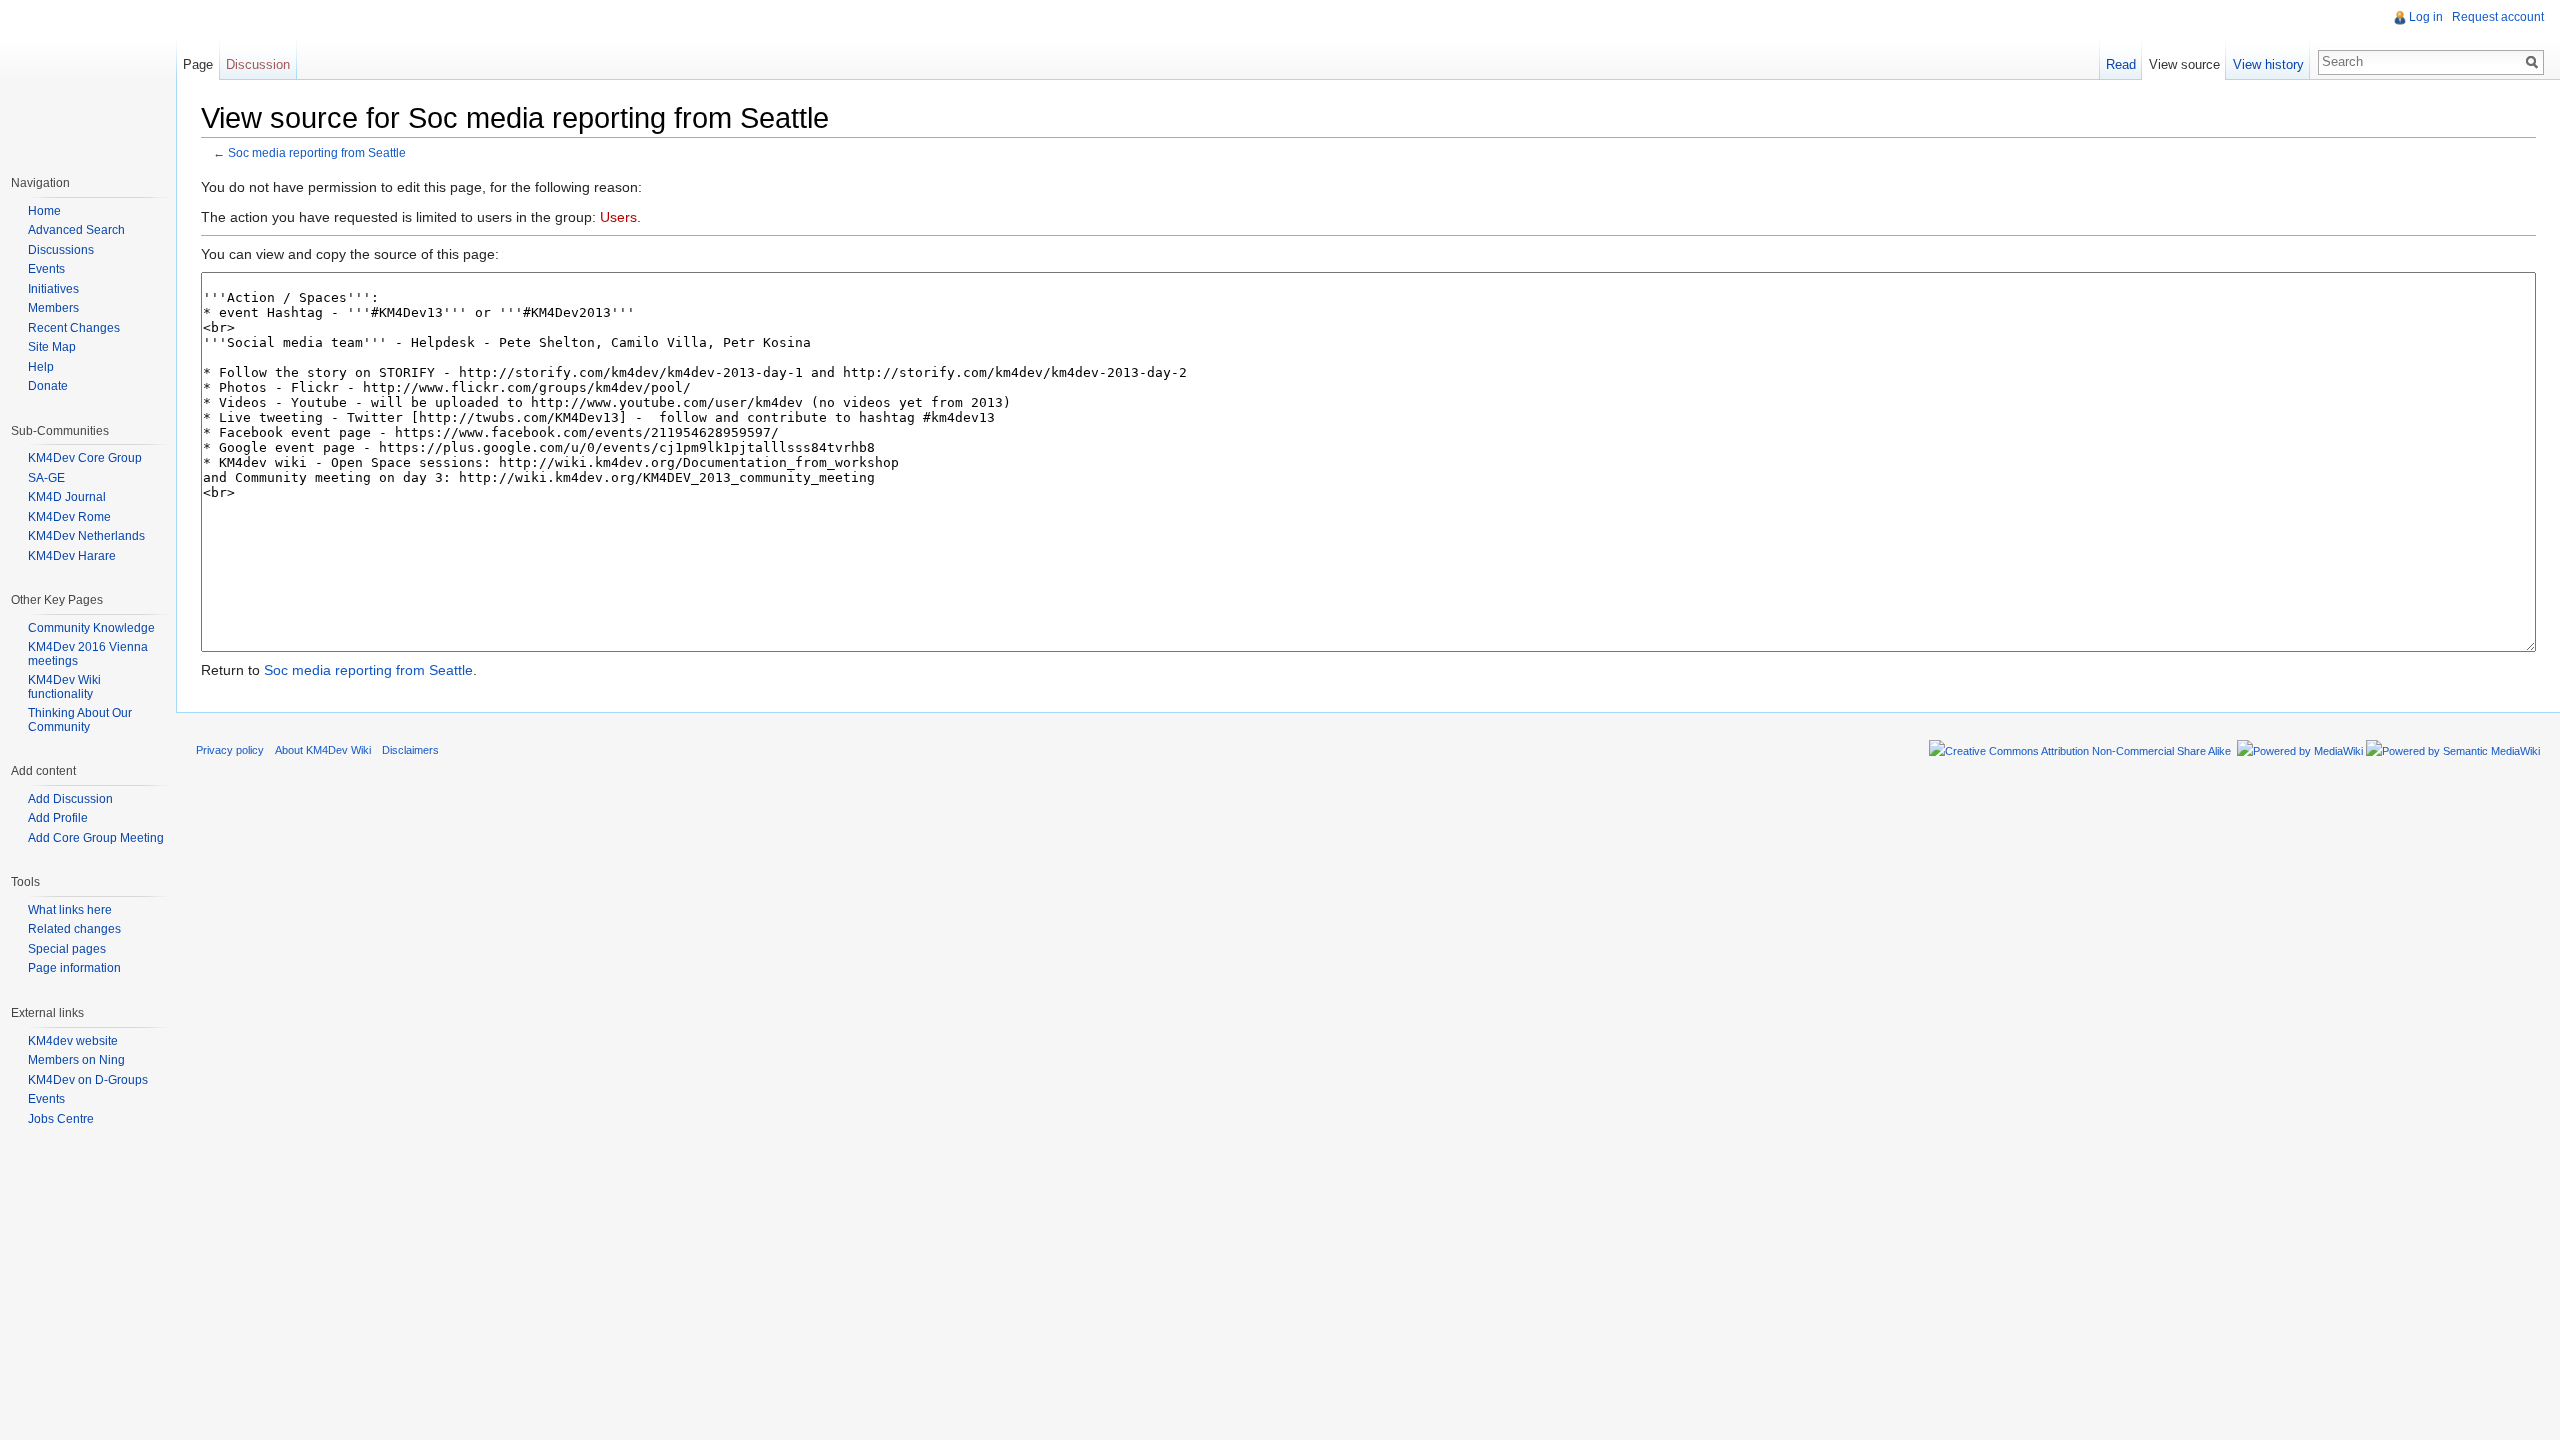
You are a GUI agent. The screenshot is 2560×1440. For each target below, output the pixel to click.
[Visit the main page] (88, 80)
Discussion (258, 64)
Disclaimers (410, 750)
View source (2184, 64)
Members (53, 308)
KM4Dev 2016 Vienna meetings (88, 654)
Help (41, 367)
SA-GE (46, 478)
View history (2268, 64)
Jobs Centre (61, 1119)
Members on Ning (76, 1060)
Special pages (67, 949)
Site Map (52, 347)
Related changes (74, 929)
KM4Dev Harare (72, 556)
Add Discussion (70, 799)
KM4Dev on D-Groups (88, 1080)
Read (2121, 64)
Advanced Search (76, 230)
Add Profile (58, 818)
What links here (70, 910)
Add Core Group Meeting (96, 838)
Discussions (61, 250)
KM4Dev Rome (69, 517)
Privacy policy (230, 750)
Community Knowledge (91, 628)
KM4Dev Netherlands (86, 536)
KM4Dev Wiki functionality (64, 687)
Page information (74, 968)
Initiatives (53, 289)
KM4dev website (73, 1041)
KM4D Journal (67, 497)
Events (46, 269)
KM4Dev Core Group (85, 458)
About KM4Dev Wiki (323, 750)
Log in (2426, 17)
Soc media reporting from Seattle (317, 152)
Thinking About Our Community (80, 720)
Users (618, 217)
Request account (2498, 17)
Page (198, 64)
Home (44, 211)
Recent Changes (74, 328)
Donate (48, 386)
